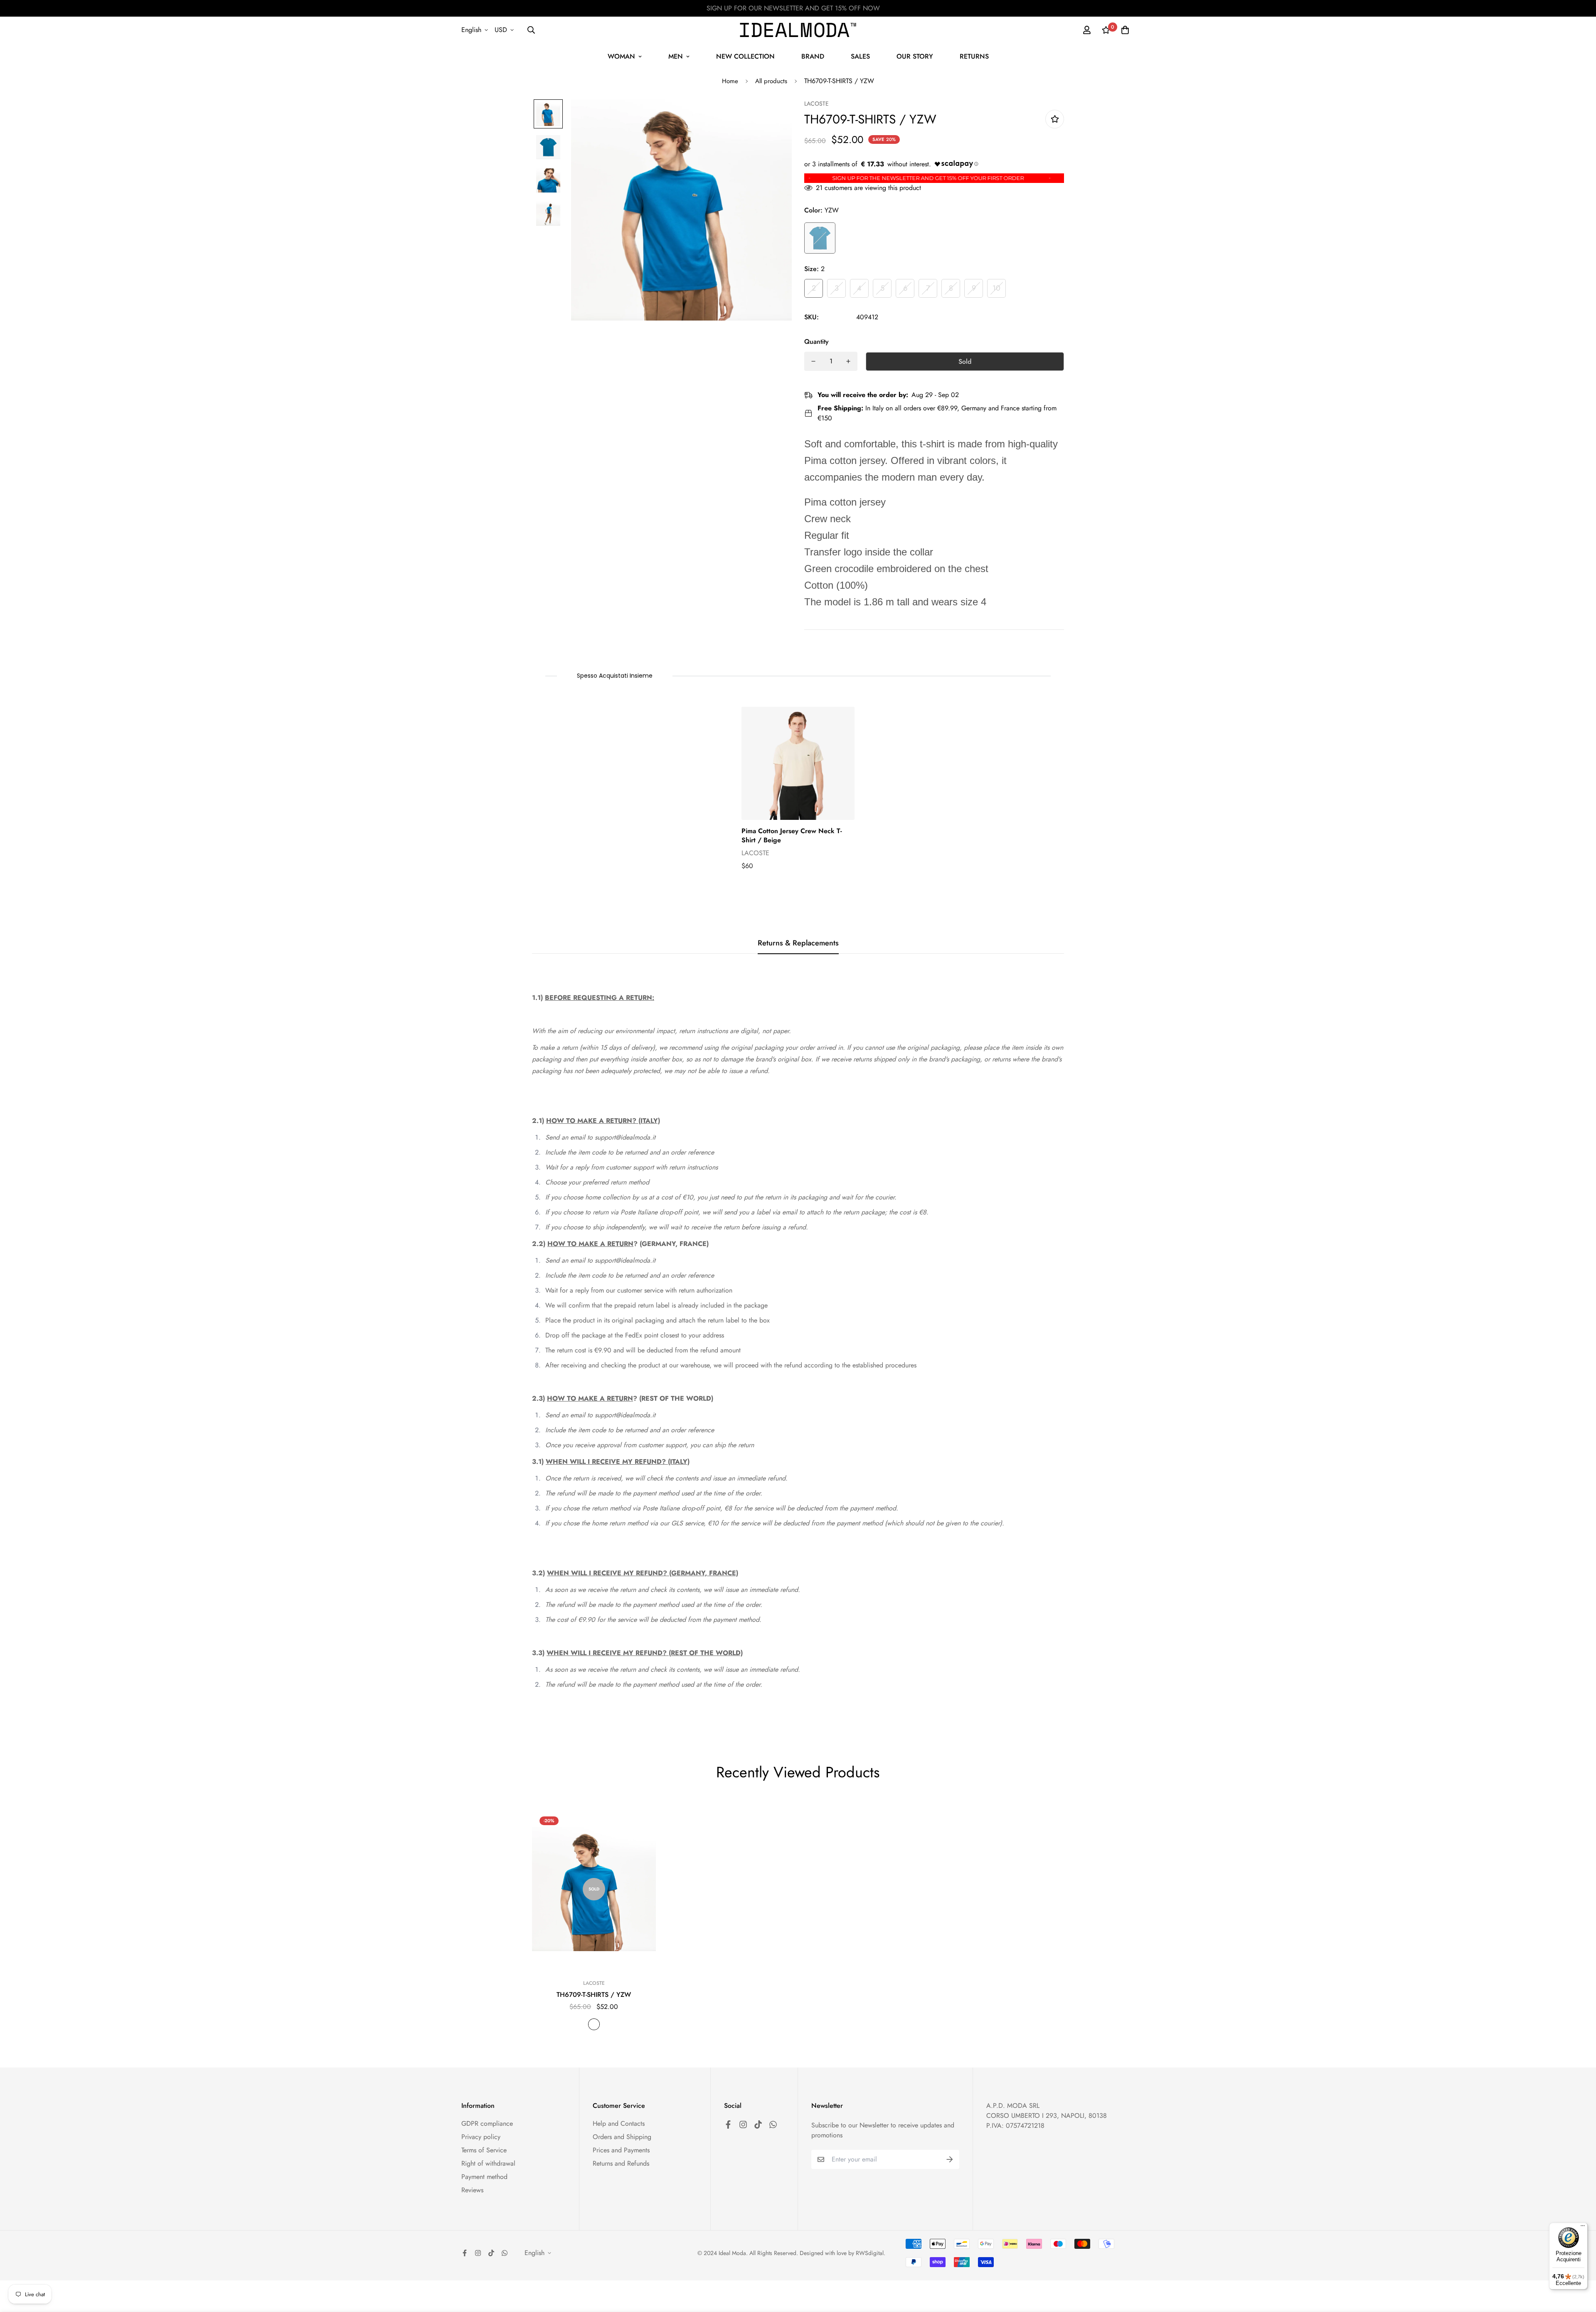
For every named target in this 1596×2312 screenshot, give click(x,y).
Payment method (484, 2177)
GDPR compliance (487, 2123)
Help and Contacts (619, 2123)
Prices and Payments (621, 2150)
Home (730, 81)
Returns (974, 56)
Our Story (915, 56)
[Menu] (1583, 2228)
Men (676, 56)
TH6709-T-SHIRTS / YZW (594, 1995)
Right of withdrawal (488, 2163)
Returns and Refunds (621, 2163)
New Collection (745, 56)
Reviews (472, 2190)
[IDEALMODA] (798, 30)
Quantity (816, 342)
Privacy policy (481, 2137)
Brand (813, 56)
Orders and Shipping (622, 2137)
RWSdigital (870, 2253)
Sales (860, 56)
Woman (621, 56)
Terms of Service (484, 2150)
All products (771, 81)
